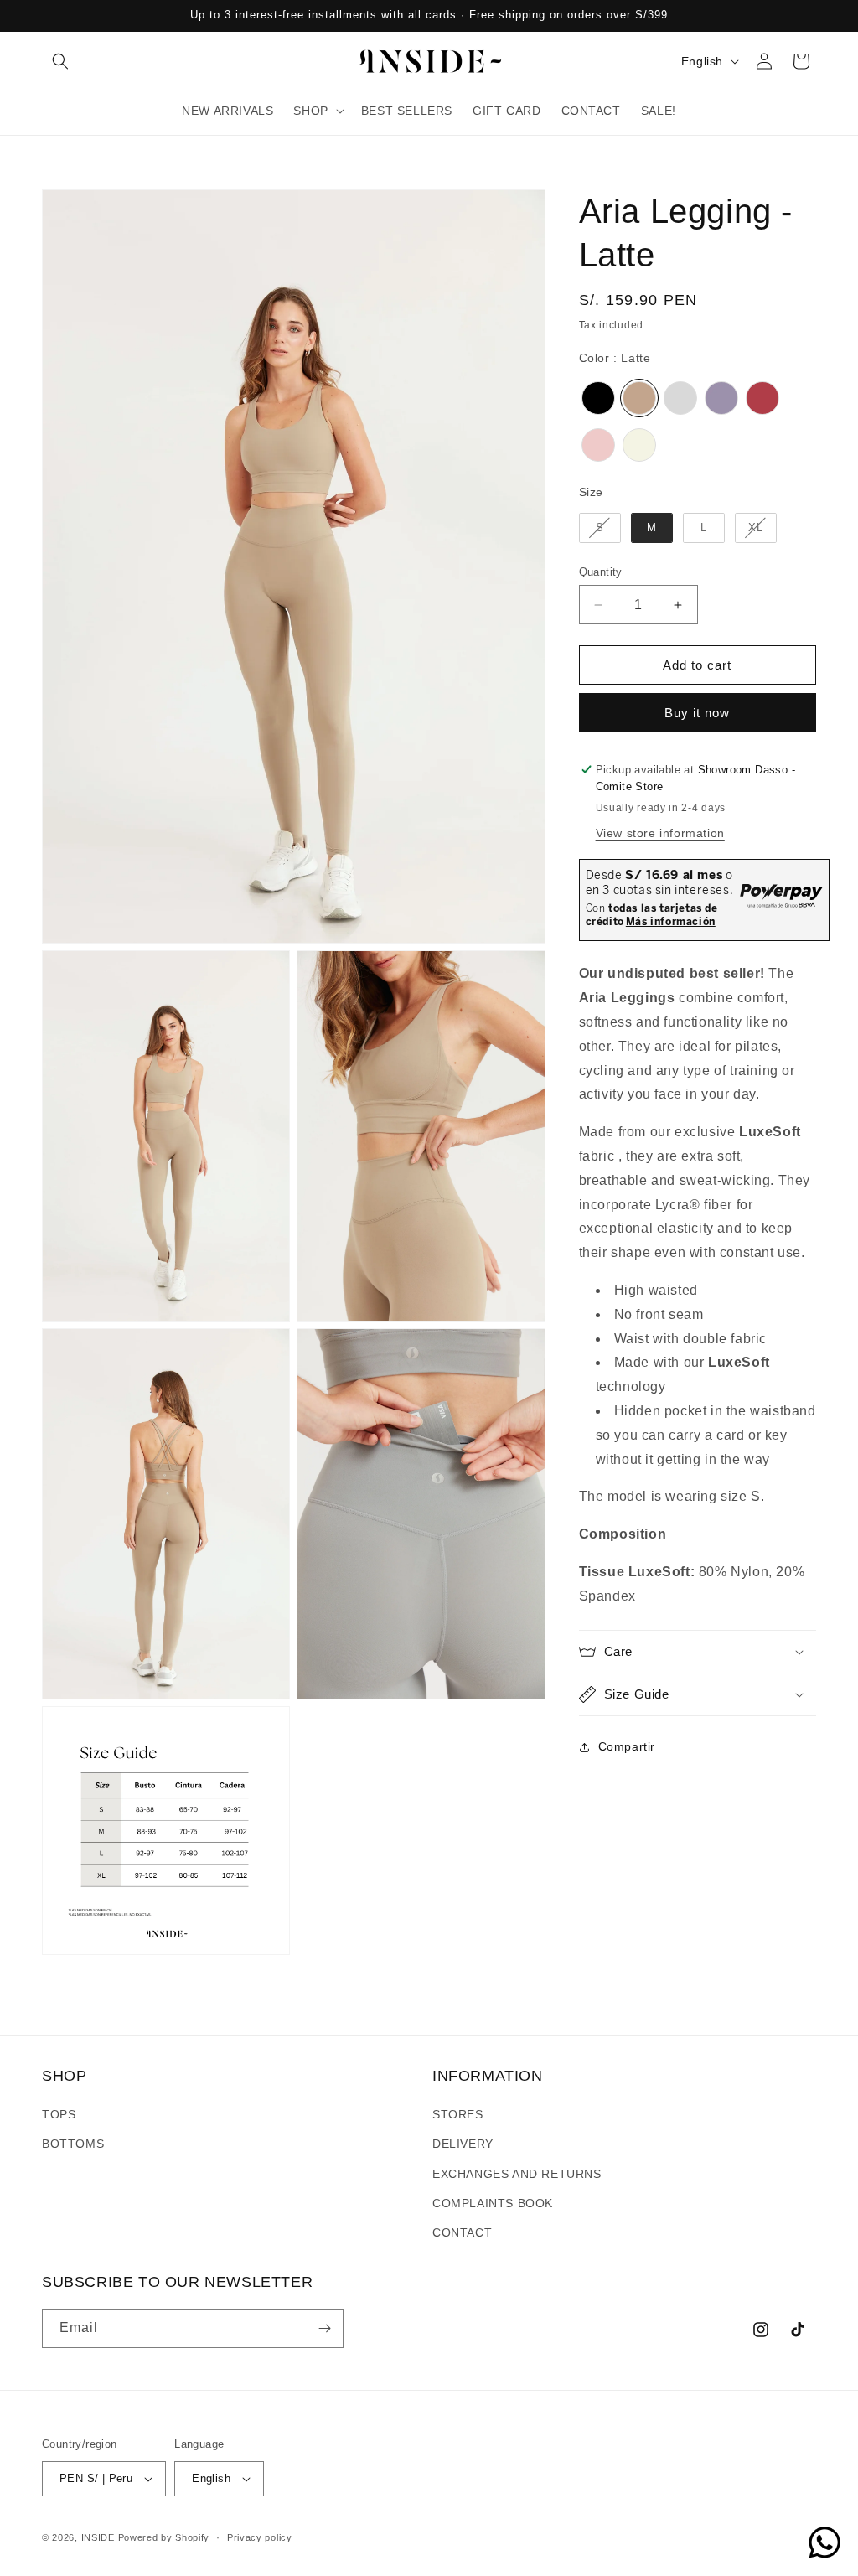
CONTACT (462, 2232)
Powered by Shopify (164, 2537)
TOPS (59, 2114)
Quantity (601, 572)
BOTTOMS (73, 2144)
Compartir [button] (627, 1746)
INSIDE (98, 2537)
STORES (458, 2114)
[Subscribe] (324, 2328)
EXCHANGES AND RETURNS (517, 2174)
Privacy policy (260, 2537)
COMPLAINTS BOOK (493, 2203)
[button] (60, 61)
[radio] (598, 398)
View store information (660, 833)
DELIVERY (463, 2144)
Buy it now (697, 713)
